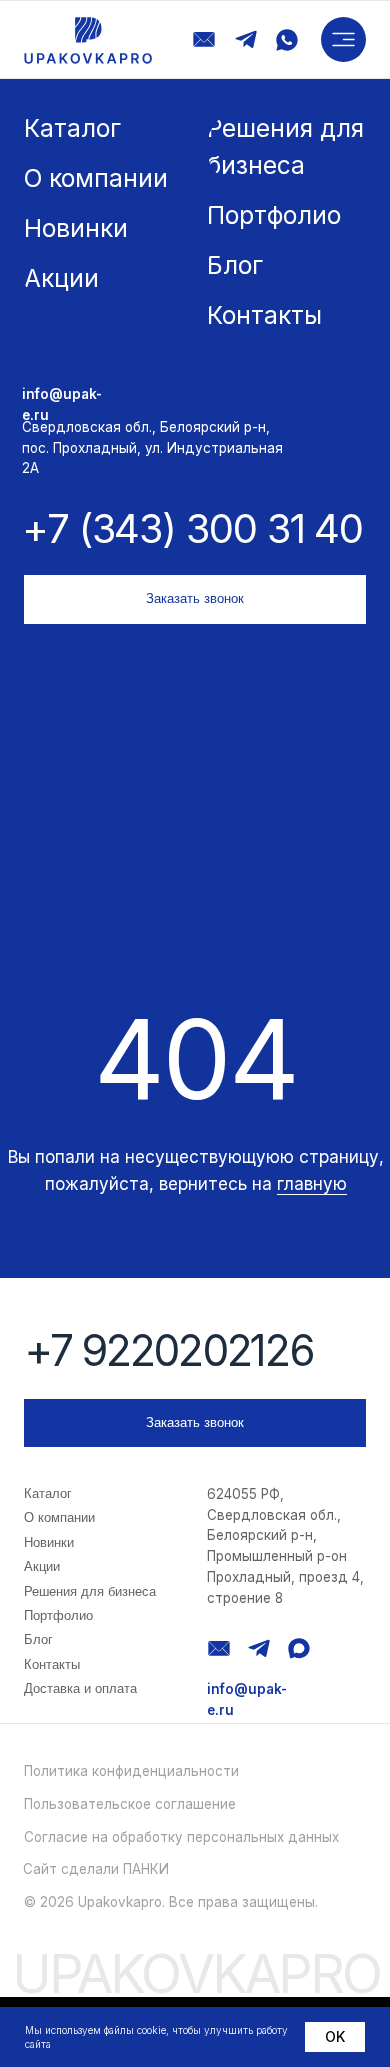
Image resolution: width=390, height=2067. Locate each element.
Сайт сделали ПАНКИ (96, 1869)
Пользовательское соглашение (130, 1804)
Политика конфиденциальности (131, 1771)
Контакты (52, 1664)
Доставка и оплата (80, 1688)
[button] (343, 39)
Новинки (49, 1542)
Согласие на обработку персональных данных (181, 1837)
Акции (42, 1566)
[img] (88, 40)
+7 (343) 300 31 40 (192, 528)
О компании (59, 1517)
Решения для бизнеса (90, 1591)
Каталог (48, 1493)
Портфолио (58, 1615)
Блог (38, 1639)
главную (312, 1183)
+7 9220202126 (168, 1350)
